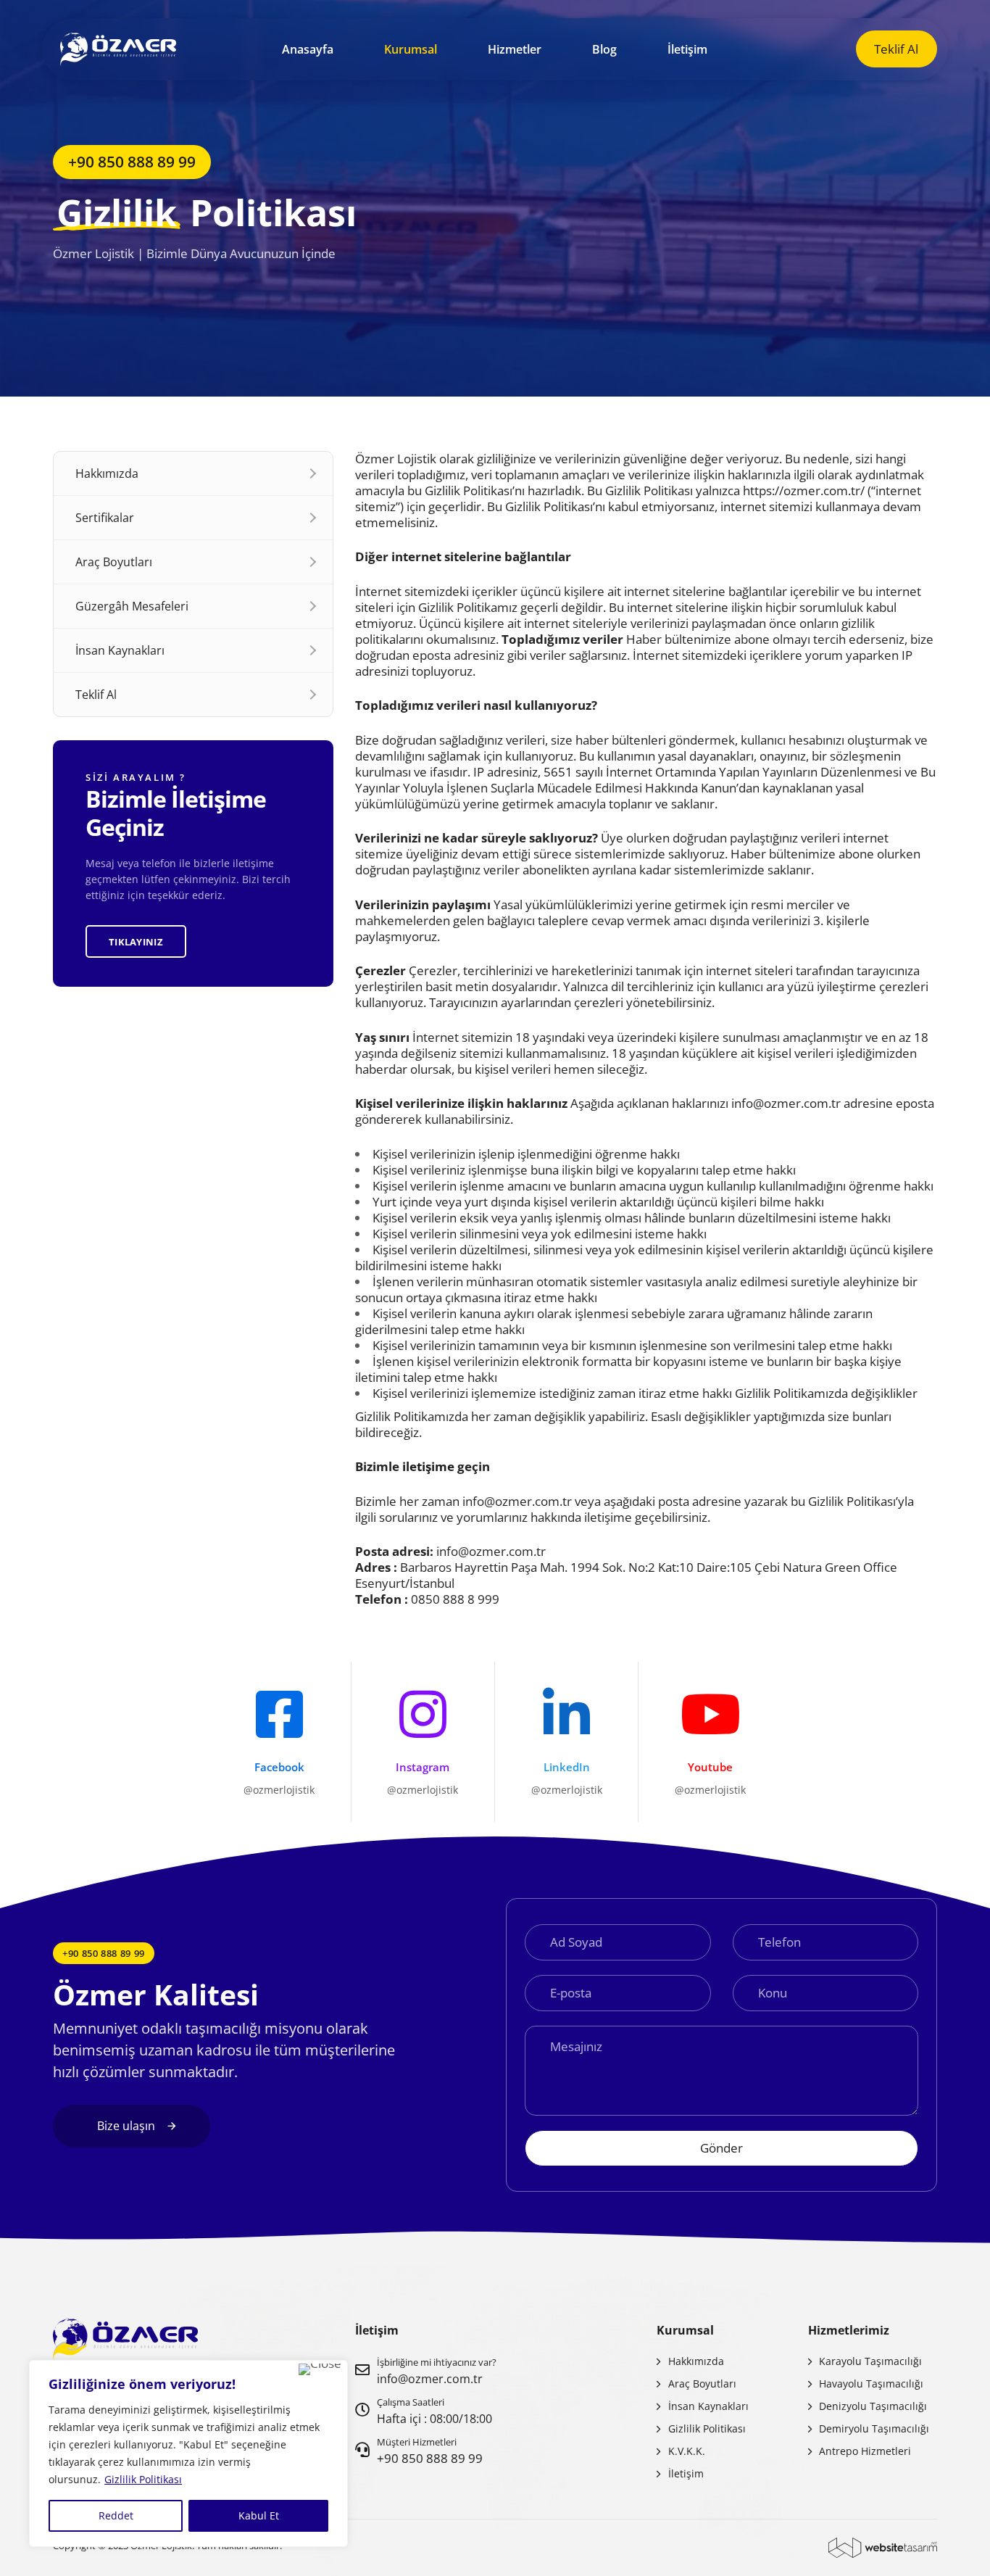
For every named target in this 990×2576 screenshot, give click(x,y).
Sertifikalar (105, 518)
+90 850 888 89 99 (430, 2458)
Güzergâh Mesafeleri (132, 606)
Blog (604, 49)
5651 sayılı (573, 772)
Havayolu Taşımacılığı (871, 2384)
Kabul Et (259, 2515)
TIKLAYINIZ (136, 941)
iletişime (428, 1466)
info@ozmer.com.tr (786, 1103)
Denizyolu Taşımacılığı (873, 2406)
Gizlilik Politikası (143, 2479)
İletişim (687, 49)
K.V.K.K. (687, 2451)
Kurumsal (411, 49)
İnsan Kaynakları (120, 650)
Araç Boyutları (114, 562)
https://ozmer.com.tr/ (804, 490)
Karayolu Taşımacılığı (870, 2361)
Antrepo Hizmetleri (865, 2451)
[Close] (320, 2369)
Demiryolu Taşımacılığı (874, 2428)
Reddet (116, 2515)
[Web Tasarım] (883, 2548)
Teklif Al (96, 695)
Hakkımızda (107, 473)
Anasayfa (308, 49)
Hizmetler (515, 49)
